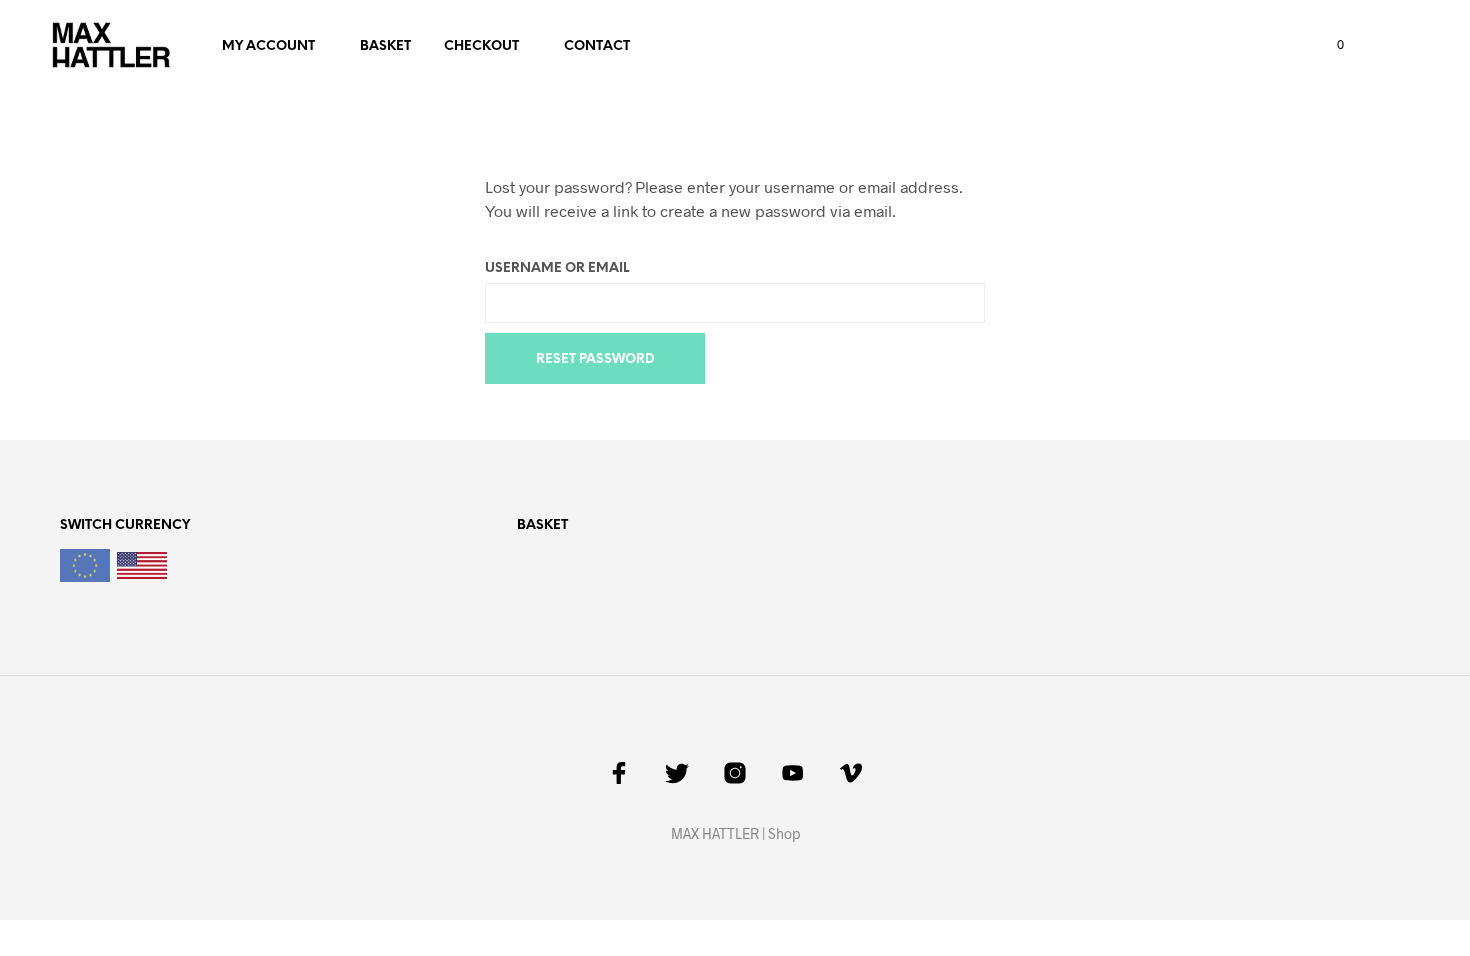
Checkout (481, 46)
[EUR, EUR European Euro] (85, 569)
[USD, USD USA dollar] (142, 572)
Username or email (557, 268)
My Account (268, 46)
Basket (385, 46)
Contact (597, 46)
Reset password (595, 359)
